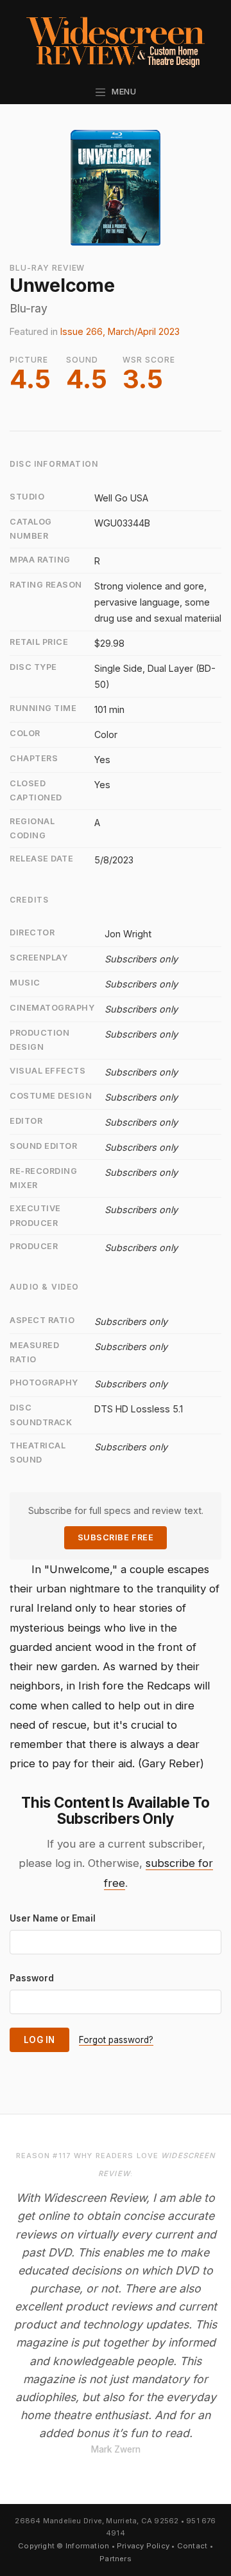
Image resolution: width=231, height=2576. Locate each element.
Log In (39, 2040)
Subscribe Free (116, 1537)
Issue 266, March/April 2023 (120, 331)
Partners (116, 2559)
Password (32, 1978)
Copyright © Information (64, 2546)
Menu (122, 92)
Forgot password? (116, 2040)
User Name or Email (53, 1918)
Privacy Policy (143, 2546)
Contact (193, 2546)
